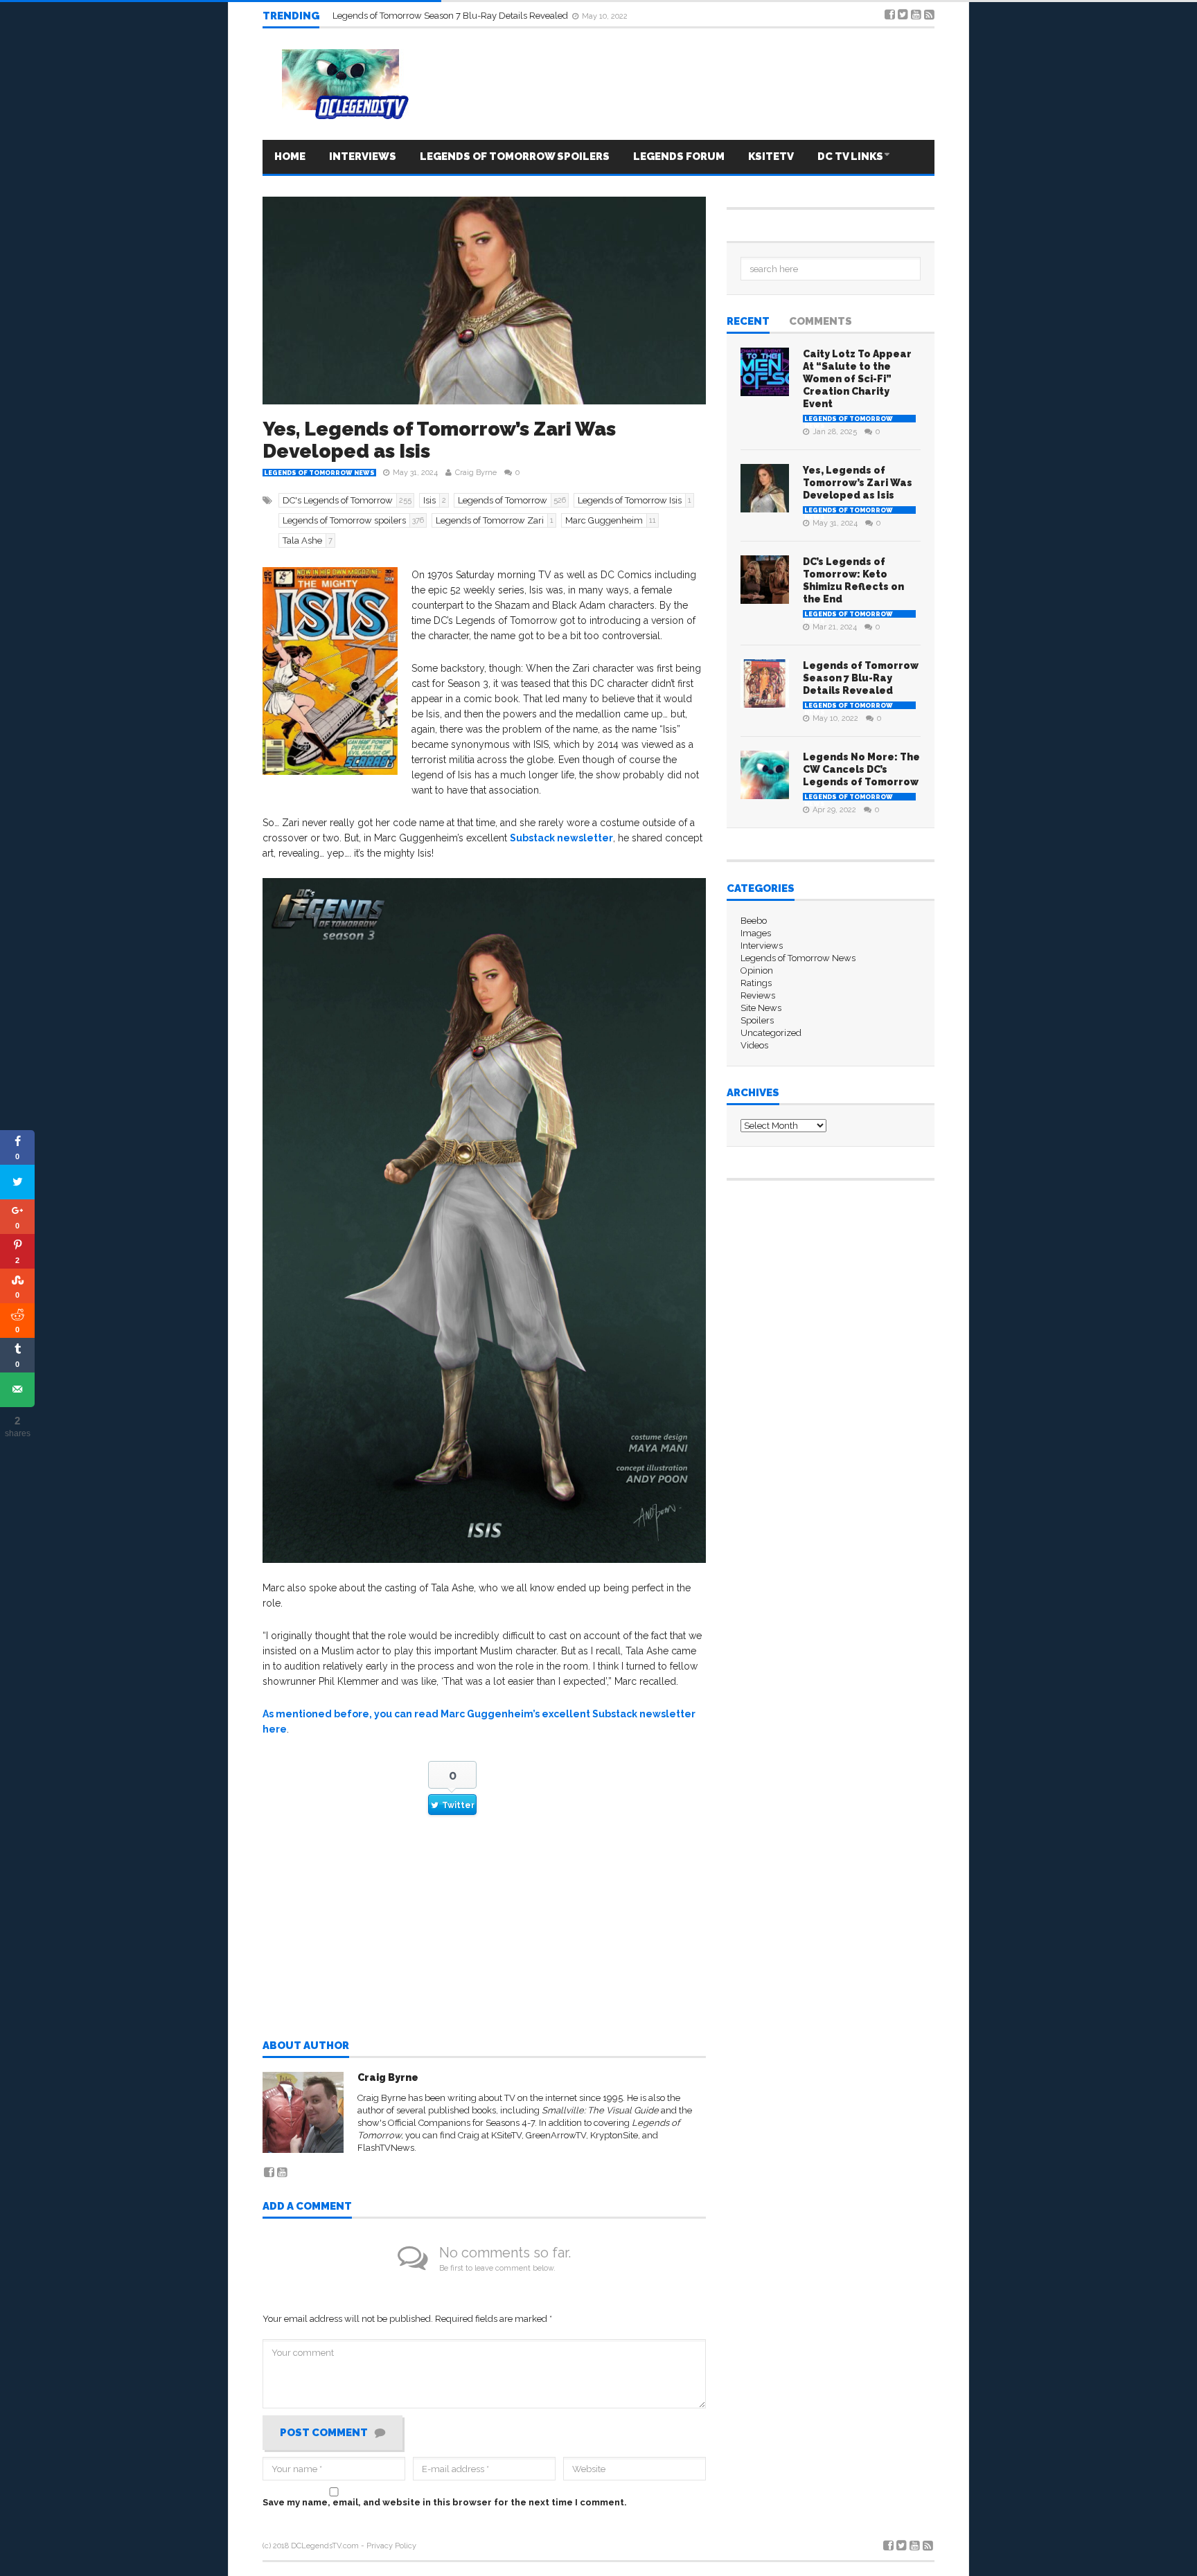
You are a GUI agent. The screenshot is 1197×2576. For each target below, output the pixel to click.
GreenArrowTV (556, 2135)
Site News (761, 1008)
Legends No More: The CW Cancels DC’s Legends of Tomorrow (461, 16)
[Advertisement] (484, 1940)
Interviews (363, 156)
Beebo (754, 921)
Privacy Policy (391, 2546)
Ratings (756, 983)
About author (306, 2046)
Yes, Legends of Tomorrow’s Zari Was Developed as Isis (439, 440)
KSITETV (771, 156)
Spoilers (757, 1020)
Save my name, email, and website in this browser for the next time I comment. (445, 2502)
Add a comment (307, 2207)
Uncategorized (771, 1033)
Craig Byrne (476, 473)
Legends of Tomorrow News (319, 473)
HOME (290, 156)
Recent (748, 322)
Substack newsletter (561, 838)
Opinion (757, 971)
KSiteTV (506, 2135)
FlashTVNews (386, 2148)
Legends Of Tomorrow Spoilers (515, 156)
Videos (754, 1045)
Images (756, 933)
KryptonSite (614, 2135)
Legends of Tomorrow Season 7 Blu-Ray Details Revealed (861, 678)
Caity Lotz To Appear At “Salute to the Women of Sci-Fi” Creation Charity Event (857, 379)
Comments (821, 322)
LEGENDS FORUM (679, 156)
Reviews (758, 995)
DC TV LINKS (850, 156)
